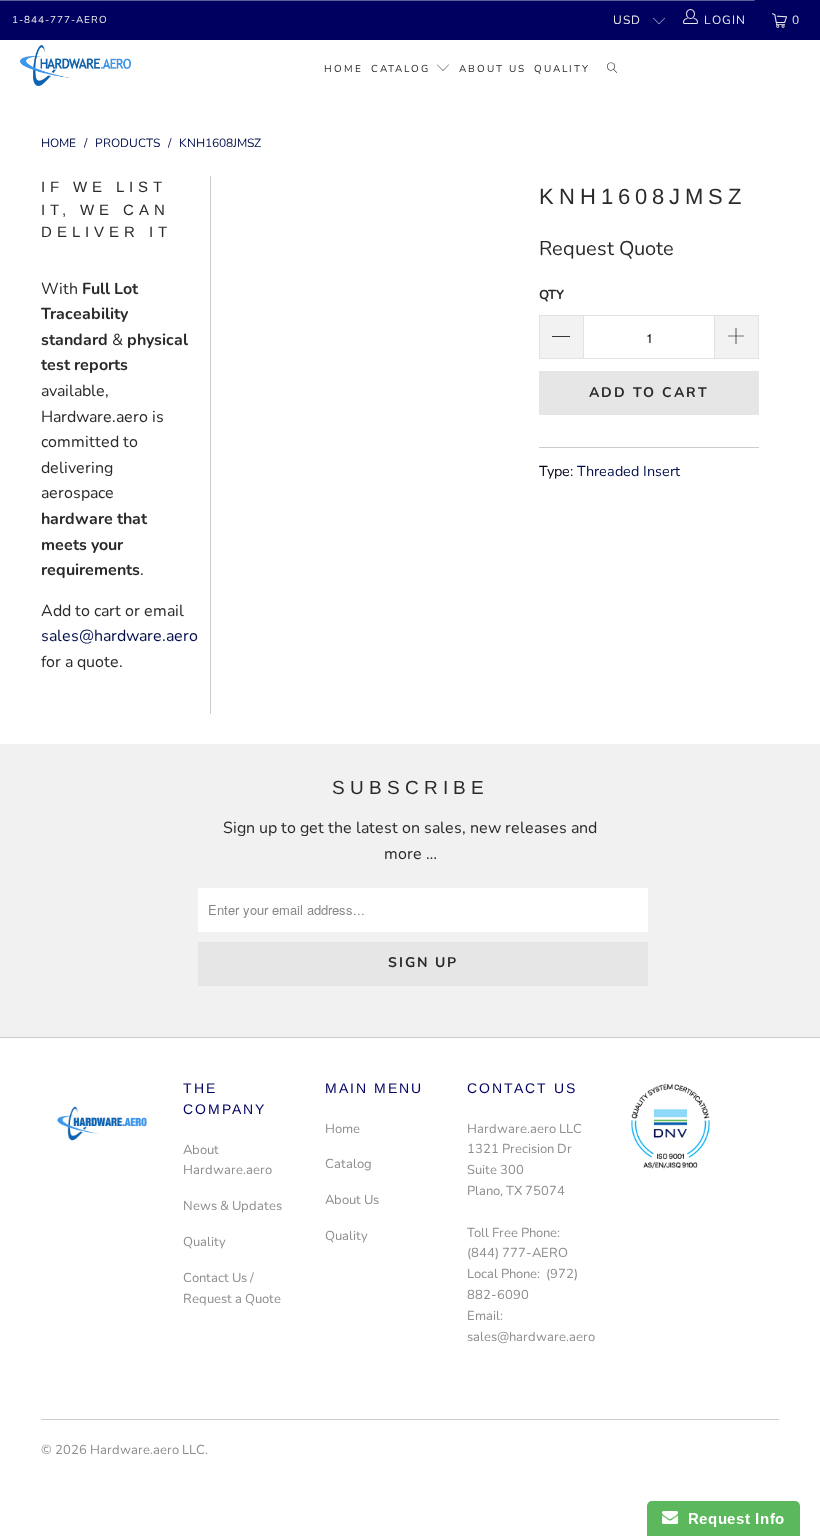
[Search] (613, 70)
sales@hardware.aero (119, 636)
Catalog (400, 69)
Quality (562, 69)
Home (343, 69)
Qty (551, 295)
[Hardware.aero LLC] (75, 65)
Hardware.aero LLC (147, 1450)
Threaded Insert (628, 471)
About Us (492, 69)
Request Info (731, 1518)
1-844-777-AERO (60, 20)
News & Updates (232, 1206)
